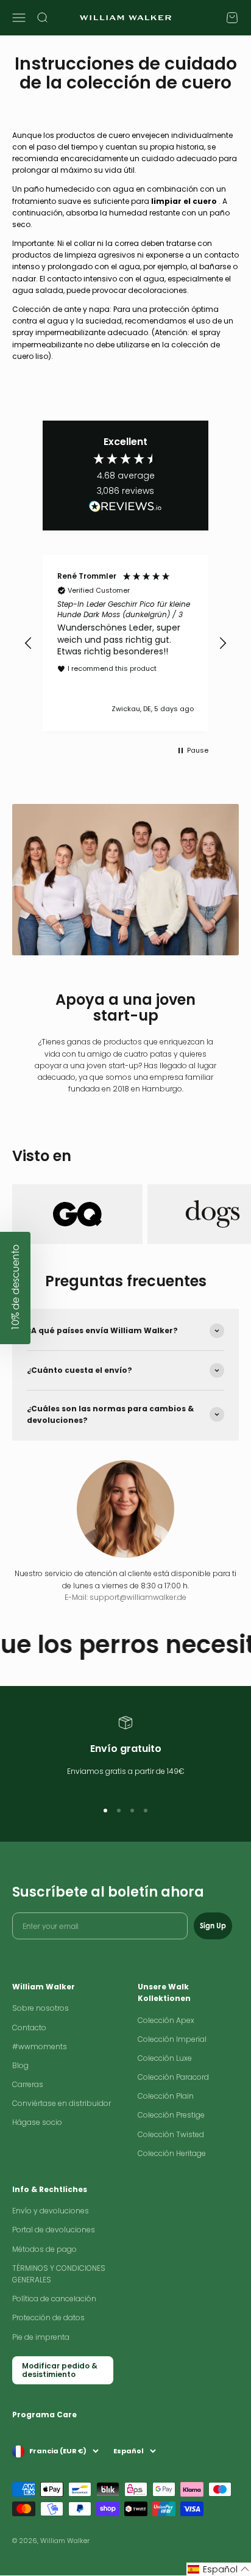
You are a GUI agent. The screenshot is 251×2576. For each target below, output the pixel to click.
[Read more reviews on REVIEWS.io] (125, 508)
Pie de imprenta (41, 2337)
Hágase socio (37, 2122)
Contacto (29, 2028)
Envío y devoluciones (51, 2211)
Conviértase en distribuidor (62, 2103)
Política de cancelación (54, 2299)
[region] (125, 643)
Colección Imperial (172, 2039)
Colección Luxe (165, 2058)
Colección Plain (166, 2096)
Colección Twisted (171, 2134)
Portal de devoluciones (54, 2230)
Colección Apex (166, 2020)
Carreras (28, 2084)
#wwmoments (40, 2046)
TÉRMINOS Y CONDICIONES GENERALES (59, 2274)
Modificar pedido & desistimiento (60, 2370)
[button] (29, 643)
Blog (20, 2065)
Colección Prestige (171, 2115)
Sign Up (213, 1926)
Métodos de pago (44, 2249)
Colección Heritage (172, 2153)
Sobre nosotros (41, 2008)
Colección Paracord (173, 2077)
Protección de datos (48, 2317)
